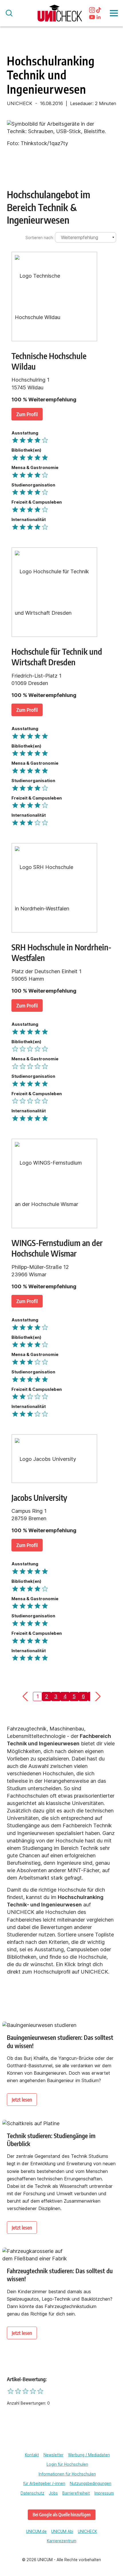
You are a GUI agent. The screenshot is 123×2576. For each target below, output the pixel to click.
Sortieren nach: (40, 238)
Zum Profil (27, 414)
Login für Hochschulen (67, 2464)
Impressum (104, 2493)
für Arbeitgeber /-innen (44, 2483)
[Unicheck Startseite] (60, 13)
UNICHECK (87, 2531)
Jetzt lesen (22, 2099)
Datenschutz (32, 2493)
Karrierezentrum (62, 2541)
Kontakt (32, 2455)
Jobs (53, 2493)
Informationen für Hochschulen (67, 2474)
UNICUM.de (36, 2531)
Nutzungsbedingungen (91, 2483)
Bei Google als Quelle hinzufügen (62, 2514)
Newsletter (53, 2455)
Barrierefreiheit (76, 2493)
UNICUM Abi (62, 2531)
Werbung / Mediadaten (89, 2455)
